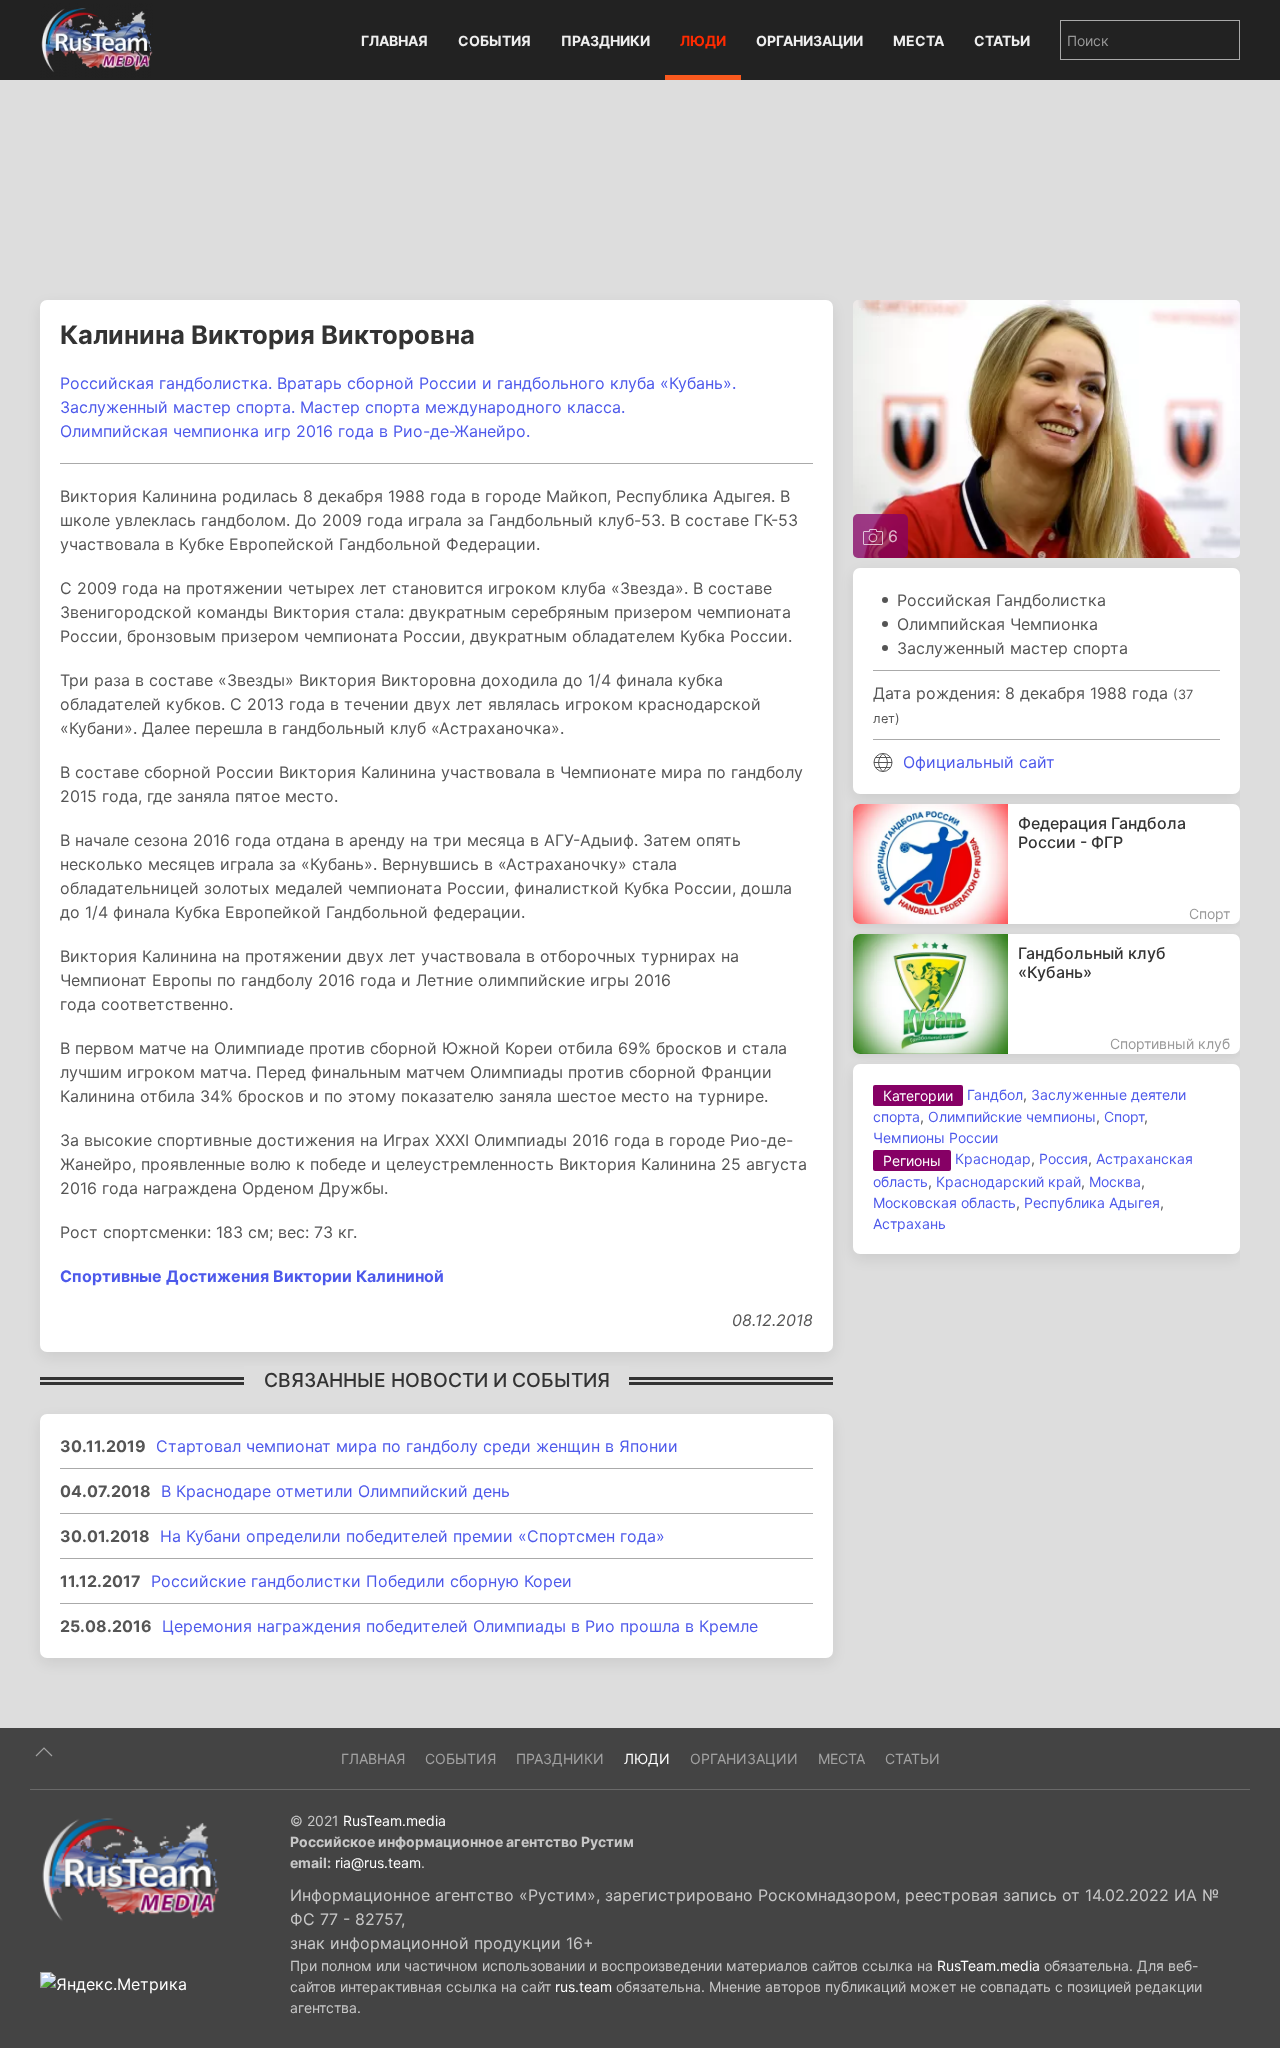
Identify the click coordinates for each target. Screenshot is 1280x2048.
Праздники (605, 40)
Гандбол (995, 1094)
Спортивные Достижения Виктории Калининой (252, 1276)
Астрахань (909, 1223)
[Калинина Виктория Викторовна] (1046, 427)
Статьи (1002, 40)
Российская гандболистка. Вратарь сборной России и (278, 383)
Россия (1063, 1158)
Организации (809, 40)
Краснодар (993, 1158)
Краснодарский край (1008, 1181)
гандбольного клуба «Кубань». (616, 383)
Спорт (1124, 1116)
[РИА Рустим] (130, 1868)
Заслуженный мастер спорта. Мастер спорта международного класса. (342, 407)
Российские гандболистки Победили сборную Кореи (361, 1581)
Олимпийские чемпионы (1012, 1116)
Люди (703, 40)
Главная (394, 40)
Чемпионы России (935, 1137)
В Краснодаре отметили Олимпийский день (335, 1491)
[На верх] (44, 1752)
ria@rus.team (378, 1862)
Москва (1115, 1181)
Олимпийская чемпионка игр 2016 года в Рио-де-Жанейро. (297, 431)
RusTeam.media (394, 1820)
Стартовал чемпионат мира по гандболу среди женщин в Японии (417, 1446)
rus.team (583, 1986)
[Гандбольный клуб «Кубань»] (1046, 994)
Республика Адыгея (1092, 1202)
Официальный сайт (979, 762)
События (494, 40)
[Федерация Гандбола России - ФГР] (1046, 864)
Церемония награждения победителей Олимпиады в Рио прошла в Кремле (460, 1626)
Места (918, 40)
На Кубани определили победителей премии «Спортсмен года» (412, 1536)
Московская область (944, 1202)
